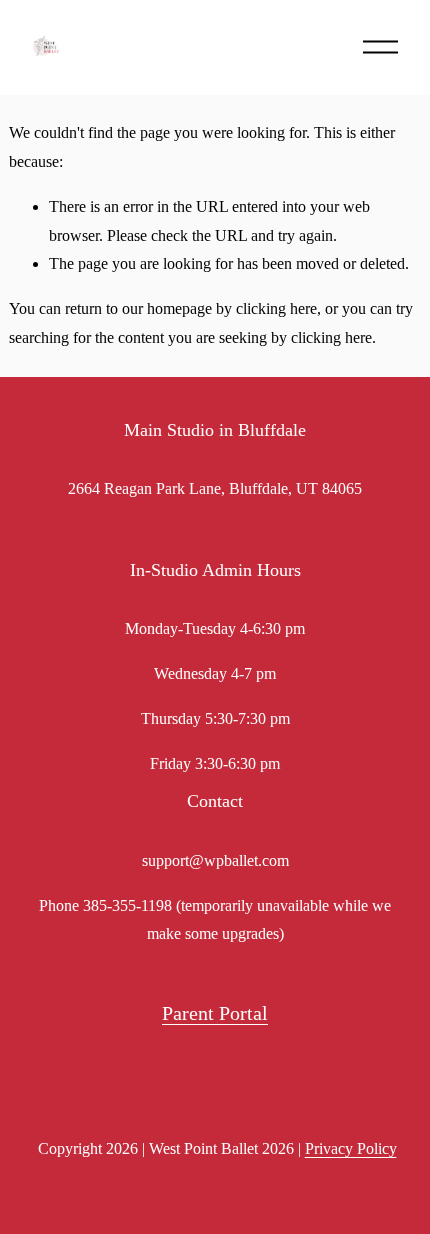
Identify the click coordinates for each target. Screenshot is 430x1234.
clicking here (276, 308)
